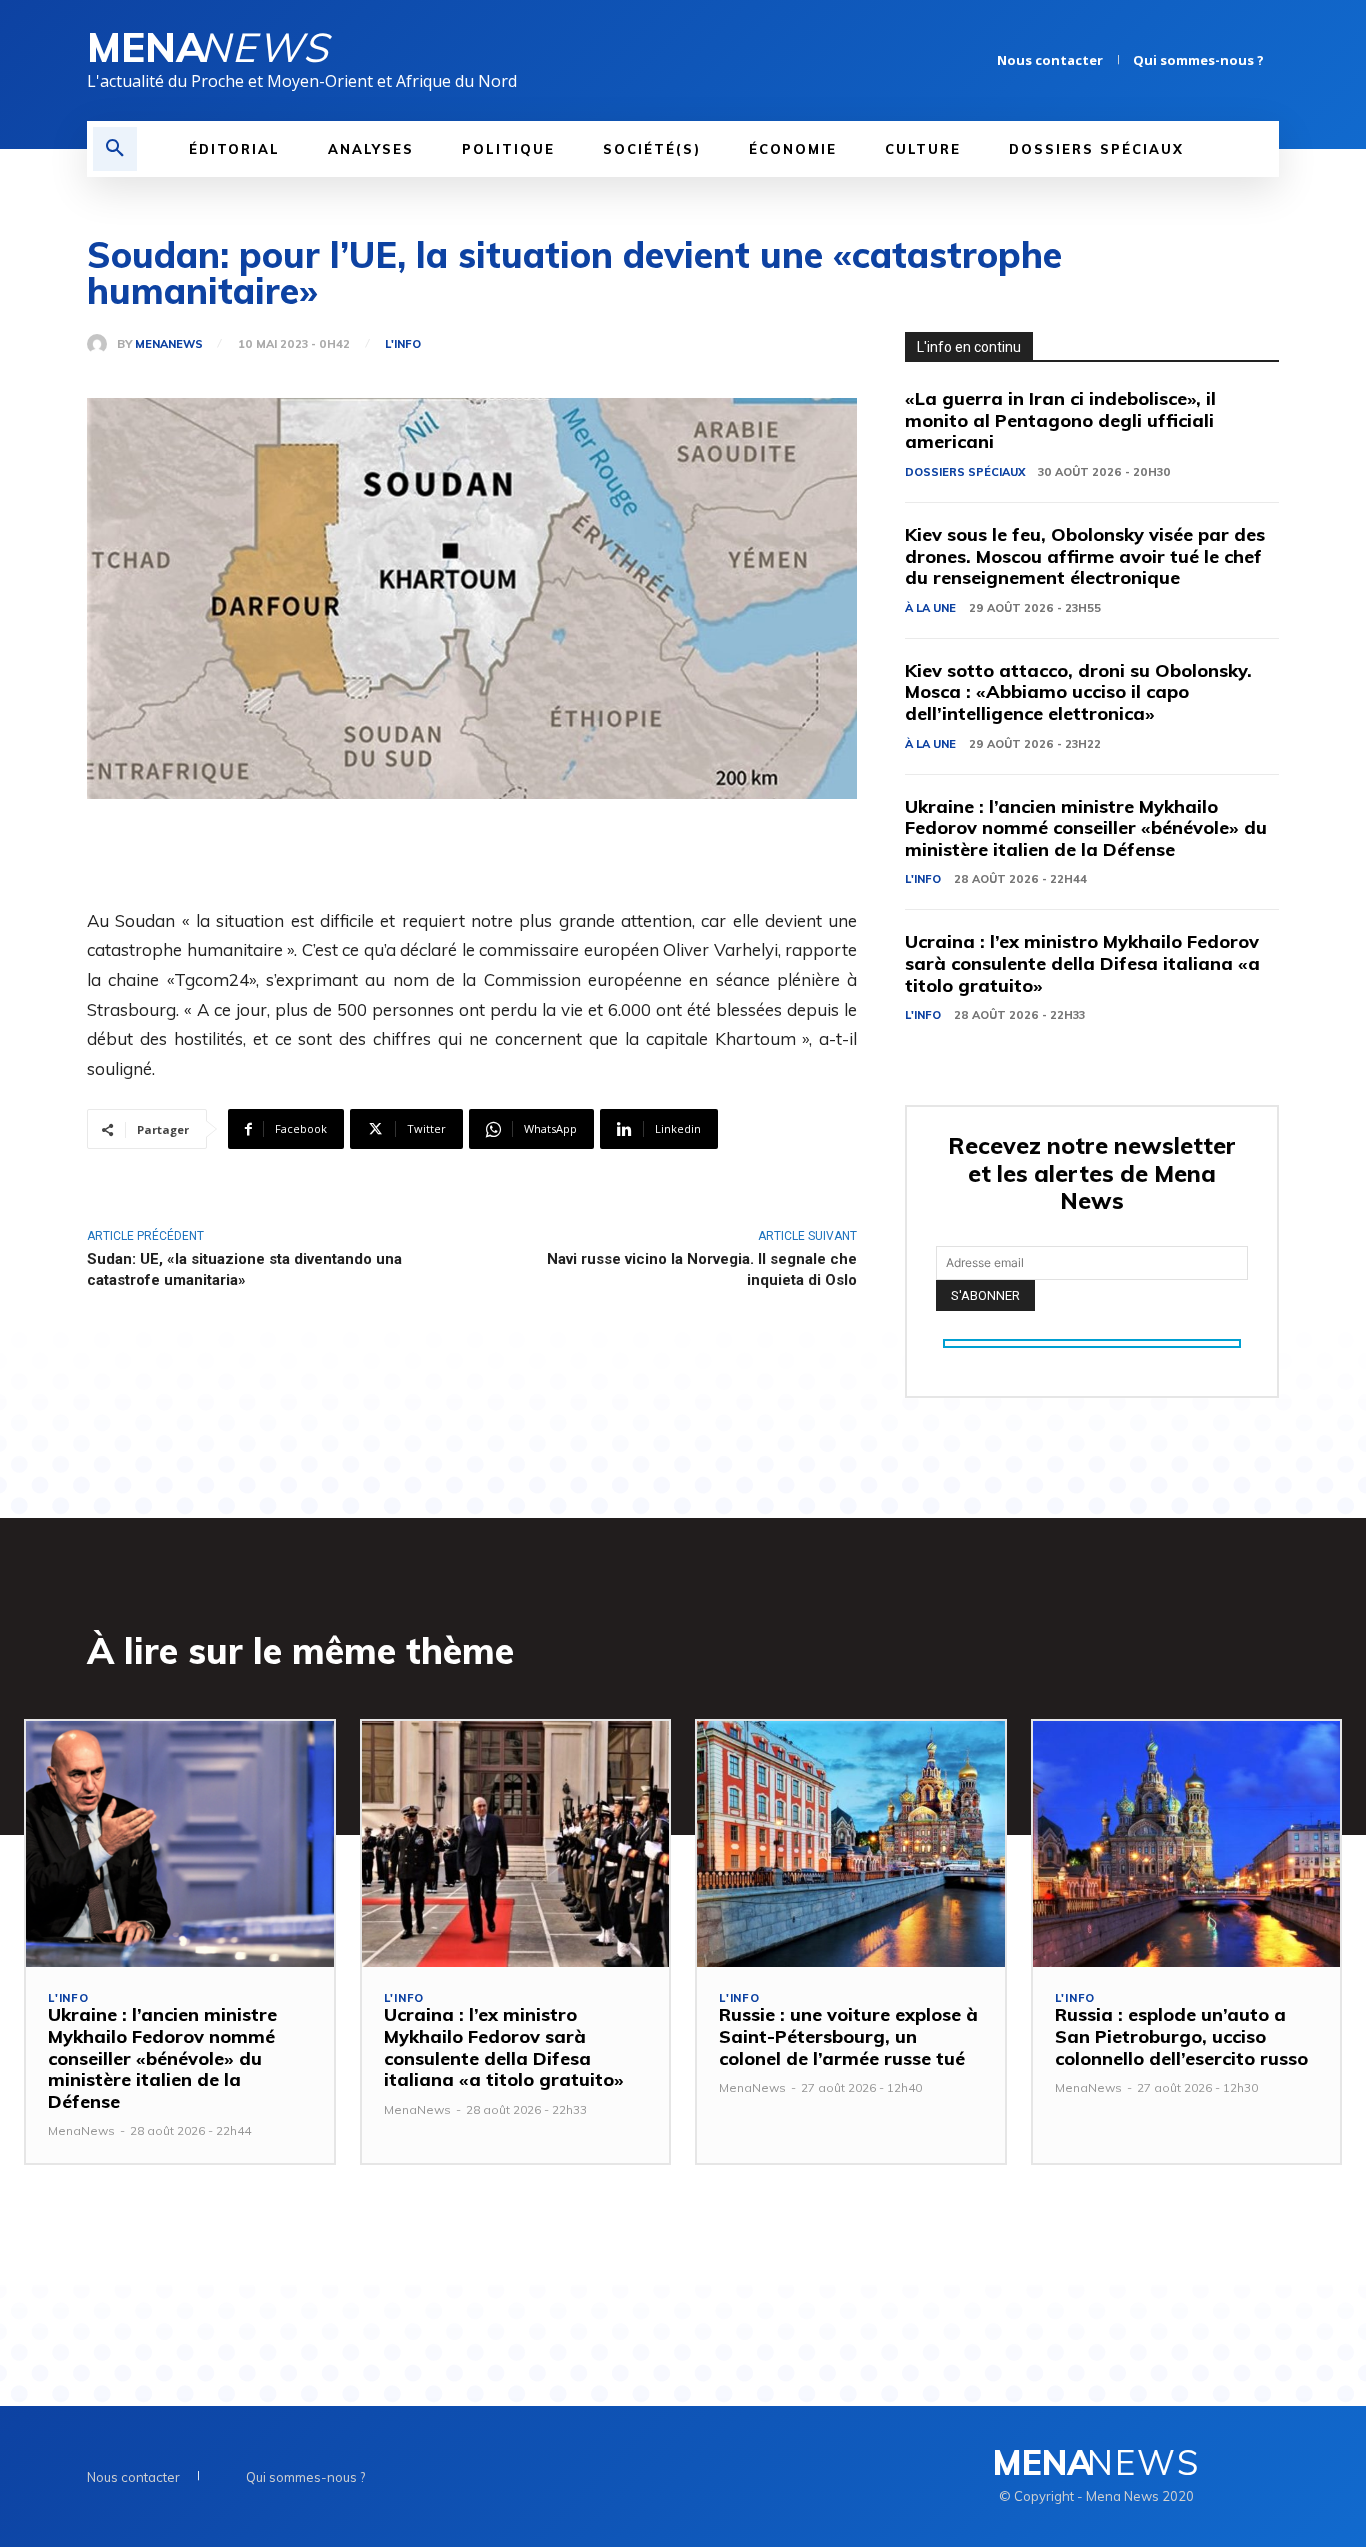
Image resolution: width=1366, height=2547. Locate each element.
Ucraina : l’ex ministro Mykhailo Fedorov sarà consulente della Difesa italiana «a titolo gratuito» (1082, 963)
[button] (115, 149)
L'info (403, 344)
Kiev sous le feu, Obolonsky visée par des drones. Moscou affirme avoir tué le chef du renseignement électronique (1085, 556)
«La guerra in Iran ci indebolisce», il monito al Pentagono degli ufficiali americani (1060, 420)
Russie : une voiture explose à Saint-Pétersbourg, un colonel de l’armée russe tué (848, 2036)
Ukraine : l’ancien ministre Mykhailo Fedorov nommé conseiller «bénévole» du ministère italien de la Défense (1086, 828)
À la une (930, 608)
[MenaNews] (102, 344)
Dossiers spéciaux (965, 472)
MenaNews (169, 344)
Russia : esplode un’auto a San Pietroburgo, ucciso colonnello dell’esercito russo (1181, 2036)
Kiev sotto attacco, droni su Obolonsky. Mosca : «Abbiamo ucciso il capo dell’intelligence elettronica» (1078, 692)
